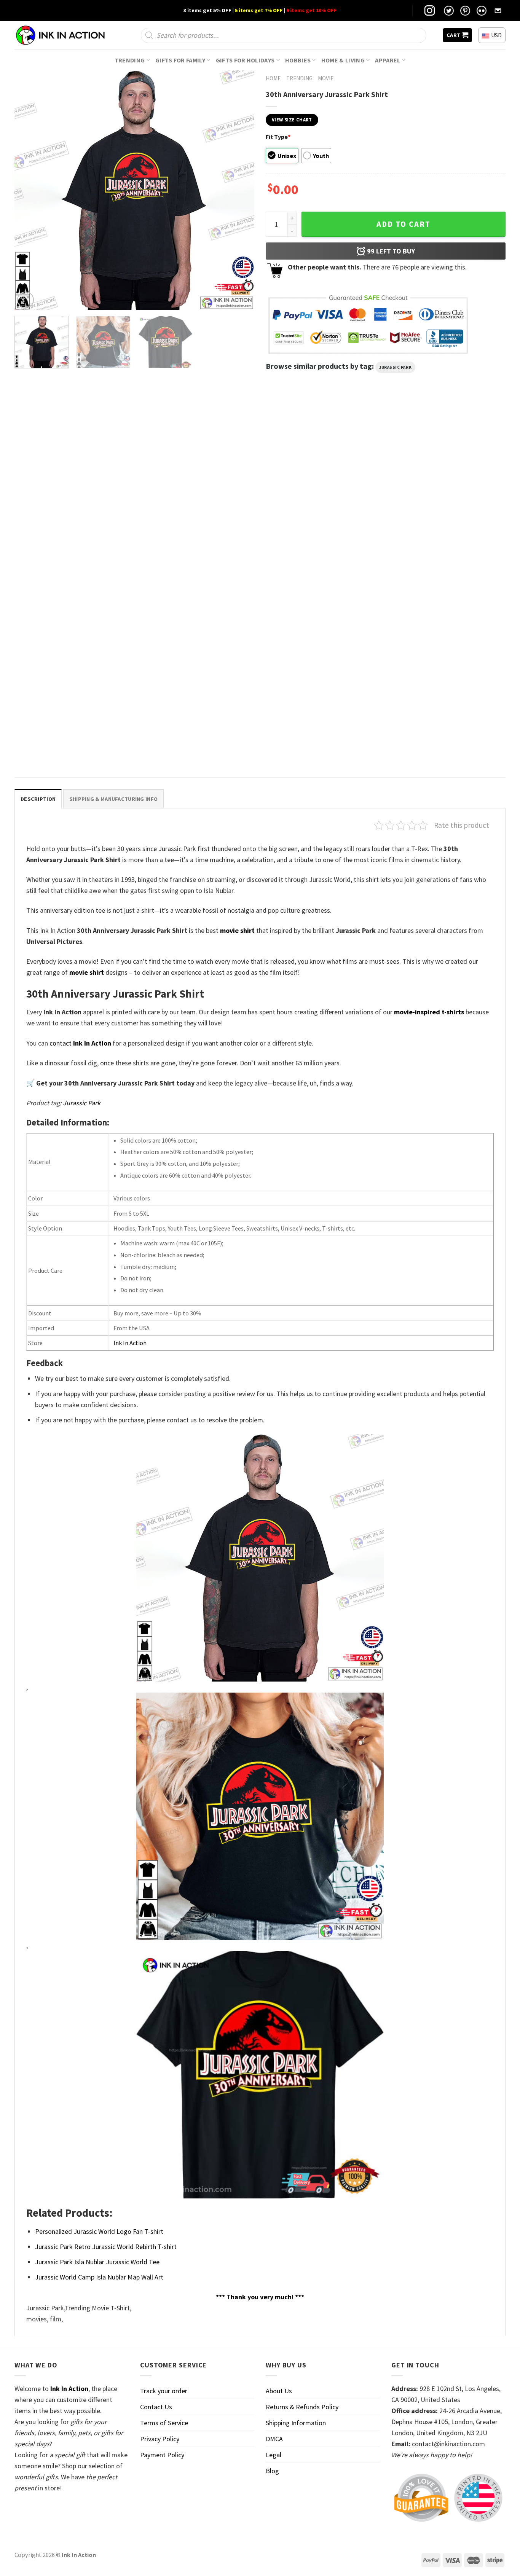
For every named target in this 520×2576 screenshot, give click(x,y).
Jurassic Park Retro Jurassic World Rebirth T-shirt (106, 2247)
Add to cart (404, 224)
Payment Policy (162, 2455)
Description (38, 799)
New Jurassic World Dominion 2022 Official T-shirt (444, 570)
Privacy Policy (160, 2439)
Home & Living (343, 60)
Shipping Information (296, 2423)
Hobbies (298, 60)
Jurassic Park (395, 367)
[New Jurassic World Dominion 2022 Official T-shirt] (447, 489)
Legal (274, 2455)
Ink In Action (130, 1343)
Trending (130, 60)
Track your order (164, 2391)
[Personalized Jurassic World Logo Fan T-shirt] (73, 663)
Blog (272, 2471)
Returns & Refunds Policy (302, 2407)
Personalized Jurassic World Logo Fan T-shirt (67, 743)
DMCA (274, 2439)
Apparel (388, 60)
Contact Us (156, 2407)
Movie (326, 78)
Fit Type (278, 137)
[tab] (38, 799)
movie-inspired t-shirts (429, 1012)
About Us (279, 2391)
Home (273, 78)
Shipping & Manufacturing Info (113, 799)
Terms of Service (164, 2423)
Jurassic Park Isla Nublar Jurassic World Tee (97, 2262)
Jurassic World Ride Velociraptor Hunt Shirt (196, 566)
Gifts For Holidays (245, 60)
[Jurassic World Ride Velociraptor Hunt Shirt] (198, 489)
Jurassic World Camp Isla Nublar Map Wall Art (99, 2277)
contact (80, 1043)
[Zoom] (26, 300)
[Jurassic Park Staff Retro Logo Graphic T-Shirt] (73, 489)
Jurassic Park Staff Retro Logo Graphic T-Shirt (68, 570)
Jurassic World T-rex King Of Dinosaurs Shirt (321, 566)
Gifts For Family (180, 60)
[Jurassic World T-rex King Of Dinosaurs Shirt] (322, 489)
